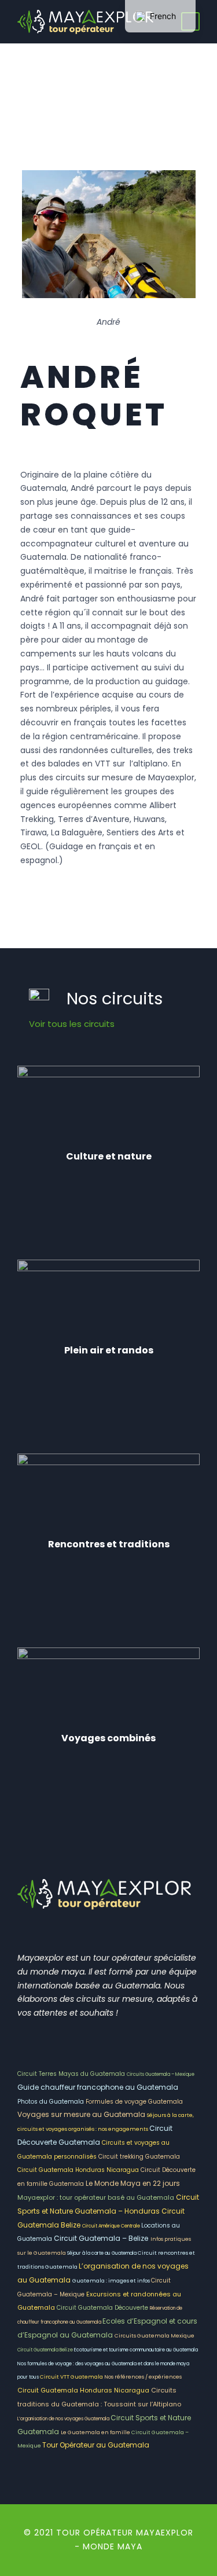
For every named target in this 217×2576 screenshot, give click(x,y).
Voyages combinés (108, 1738)
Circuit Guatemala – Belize (101, 2238)
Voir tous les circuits (72, 1024)
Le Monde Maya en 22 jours (133, 2183)
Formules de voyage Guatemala (134, 2102)
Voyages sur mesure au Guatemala (82, 2114)
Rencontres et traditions (109, 1544)
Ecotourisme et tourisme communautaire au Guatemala (136, 2350)
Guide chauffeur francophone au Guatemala (98, 2087)
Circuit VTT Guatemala (72, 2377)
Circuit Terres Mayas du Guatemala (72, 2074)
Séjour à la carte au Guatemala (102, 2253)
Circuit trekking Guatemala (139, 2157)
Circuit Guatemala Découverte (103, 2308)
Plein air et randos (109, 1350)
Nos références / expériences (143, 2377)
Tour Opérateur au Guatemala (96, 2445)
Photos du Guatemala (52, 2102)
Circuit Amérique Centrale (112, 2226)
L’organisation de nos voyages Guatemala (64, 2419)
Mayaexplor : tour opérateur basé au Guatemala (97, 2197)
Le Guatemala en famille (96, 2432)
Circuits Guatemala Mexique (155, 2336)
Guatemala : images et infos (112, 2281)
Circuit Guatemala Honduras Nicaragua (79, 2170)
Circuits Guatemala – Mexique (161, 2074)
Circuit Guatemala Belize (46, 2350)
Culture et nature (109, 1156)
